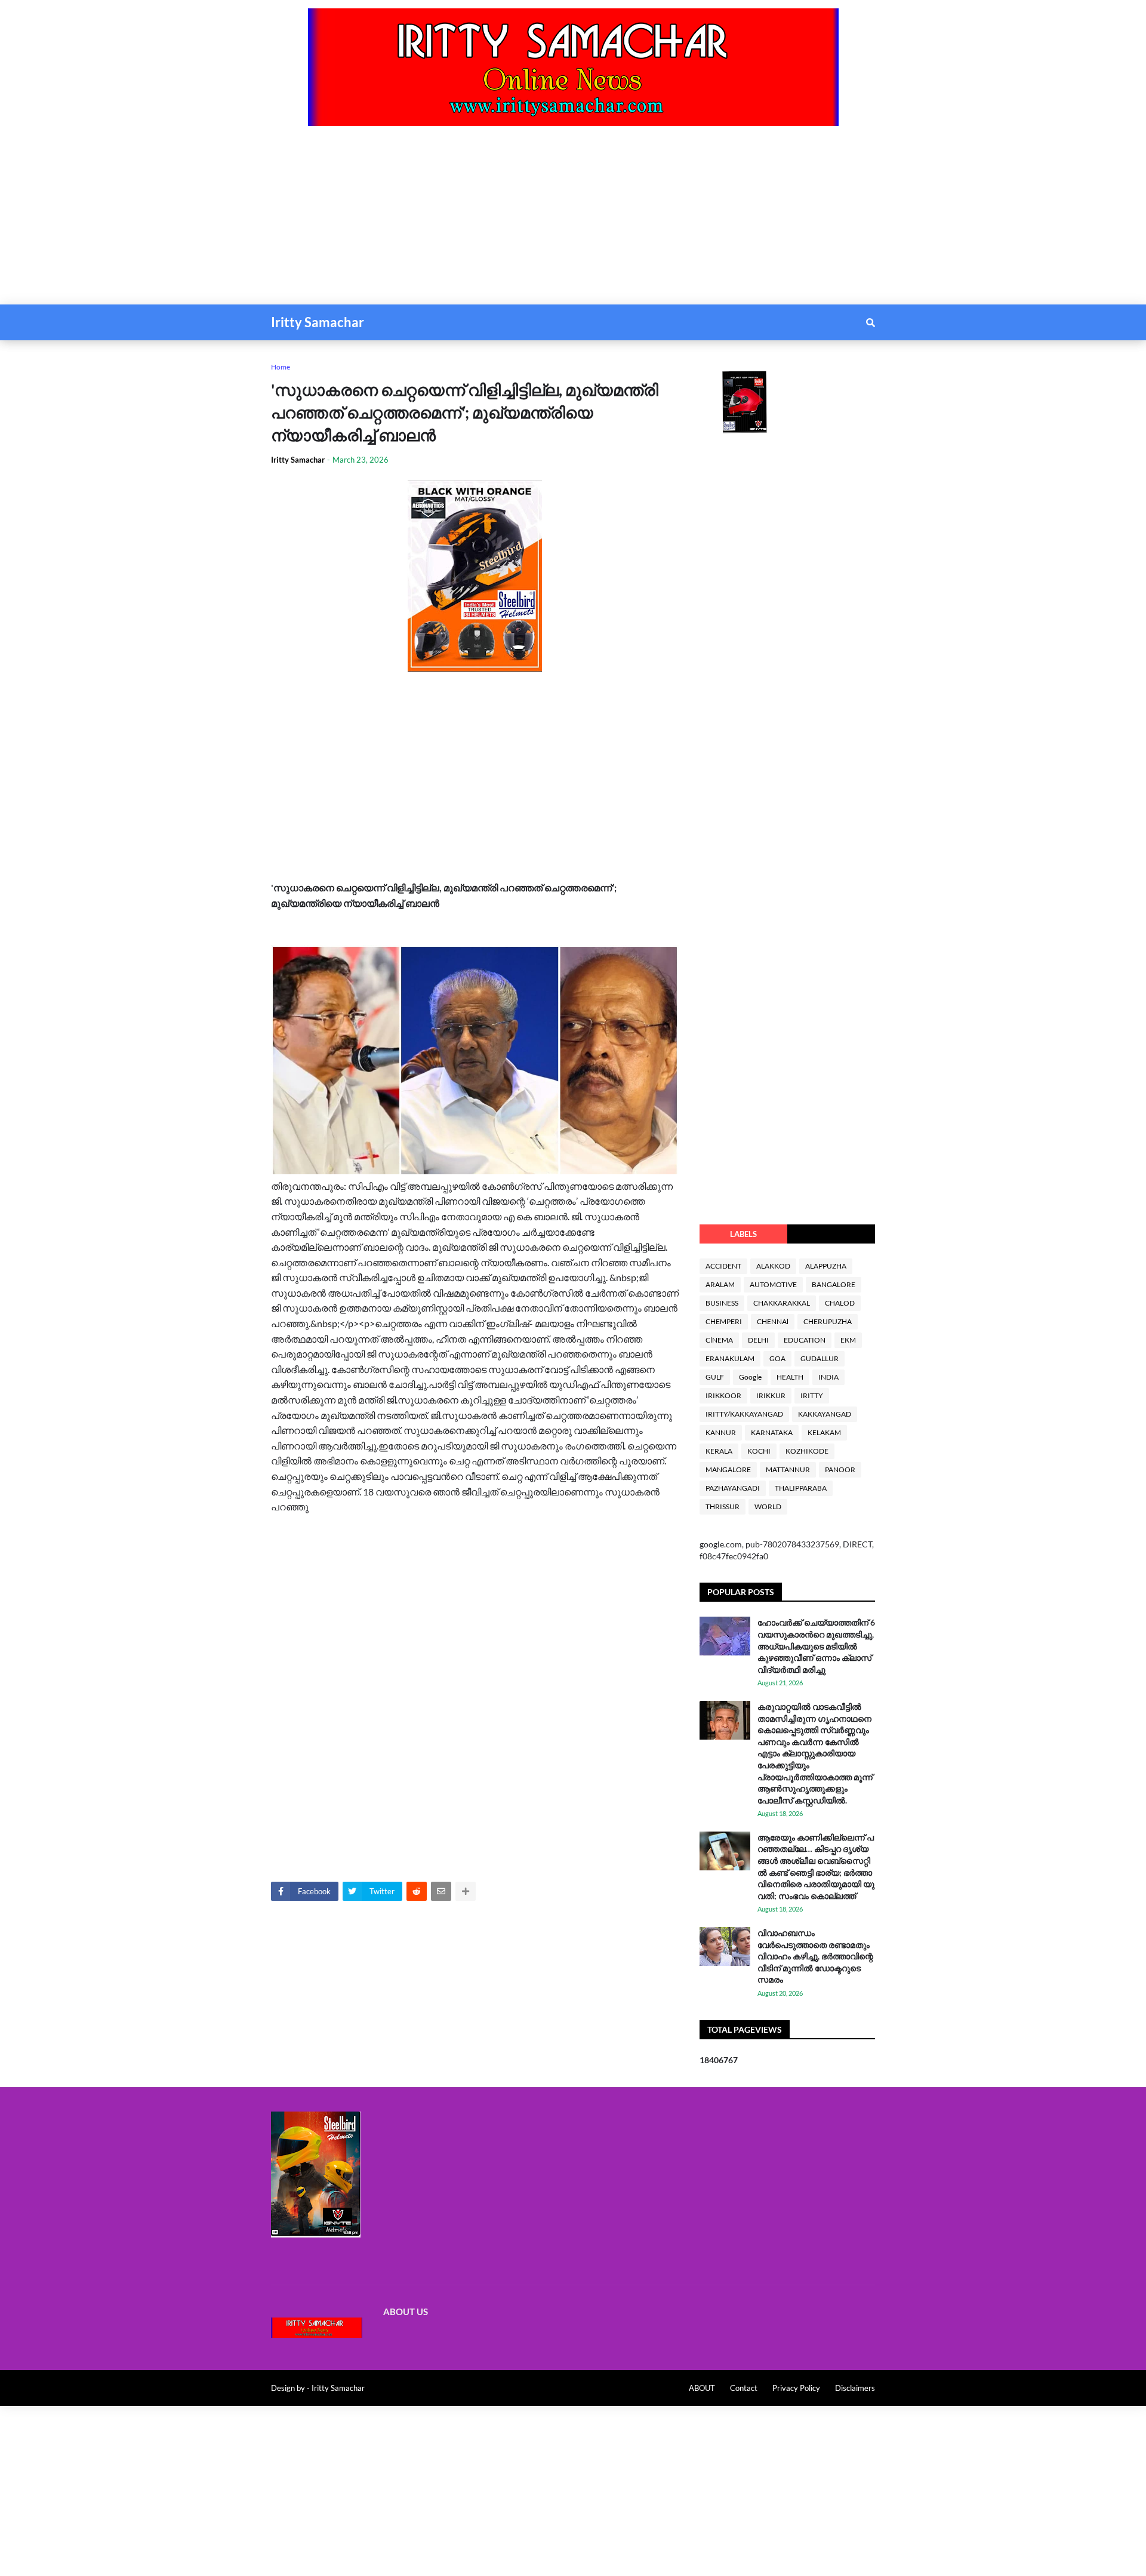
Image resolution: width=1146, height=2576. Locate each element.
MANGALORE (728, 1469)
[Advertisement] (358, 221)
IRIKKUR (771, 1395)
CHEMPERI (724, 1321)
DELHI (758, 1340)
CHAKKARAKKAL (782, 1303)
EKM (848, 1340)
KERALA (719, 1451)
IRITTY (812, 1395)
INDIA (828, 1377)
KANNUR (721, 1432)
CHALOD (840, 1303)
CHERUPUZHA (828, 1321)
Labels (743, 1234)
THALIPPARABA (801, 1488)
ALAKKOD (773, 1266)
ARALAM (720, 1284)
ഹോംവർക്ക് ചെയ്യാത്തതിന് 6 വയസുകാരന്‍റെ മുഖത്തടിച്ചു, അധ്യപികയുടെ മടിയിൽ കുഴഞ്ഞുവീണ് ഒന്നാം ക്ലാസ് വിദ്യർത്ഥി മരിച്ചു (816, 1646)
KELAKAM (824, 1432)
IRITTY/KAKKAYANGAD (744, 1414)
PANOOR (840, 1469)
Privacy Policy (796, 2388)
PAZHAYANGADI (733, 1488)
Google (750, 1377)
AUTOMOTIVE (773, 1284)
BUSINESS (722, 1303)
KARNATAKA (772, 1432)
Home (281, 367)
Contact (744, 2388)
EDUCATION (805, 1340)
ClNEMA (719, 1340)
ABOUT (702, 2388)
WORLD (768, 1506)
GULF (715, 1377)
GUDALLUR (820, 1358)
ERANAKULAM (730, 1358)
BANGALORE (834, 1284)
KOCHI (759, 1451)
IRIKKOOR (723, 1395)
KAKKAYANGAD (825, 1414)
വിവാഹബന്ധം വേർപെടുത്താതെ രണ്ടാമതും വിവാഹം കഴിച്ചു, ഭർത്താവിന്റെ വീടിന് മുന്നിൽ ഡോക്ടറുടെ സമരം (815, 1956)
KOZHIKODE (807, 1451)
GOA (777, 1358)
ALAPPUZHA (826, 1266)
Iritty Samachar (318, 322)
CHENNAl (773, 1321)
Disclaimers (855, 2388)
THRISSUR (723, 1506)
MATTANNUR (788, 1469)
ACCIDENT (723, 1266)
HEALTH (790, 1377)
